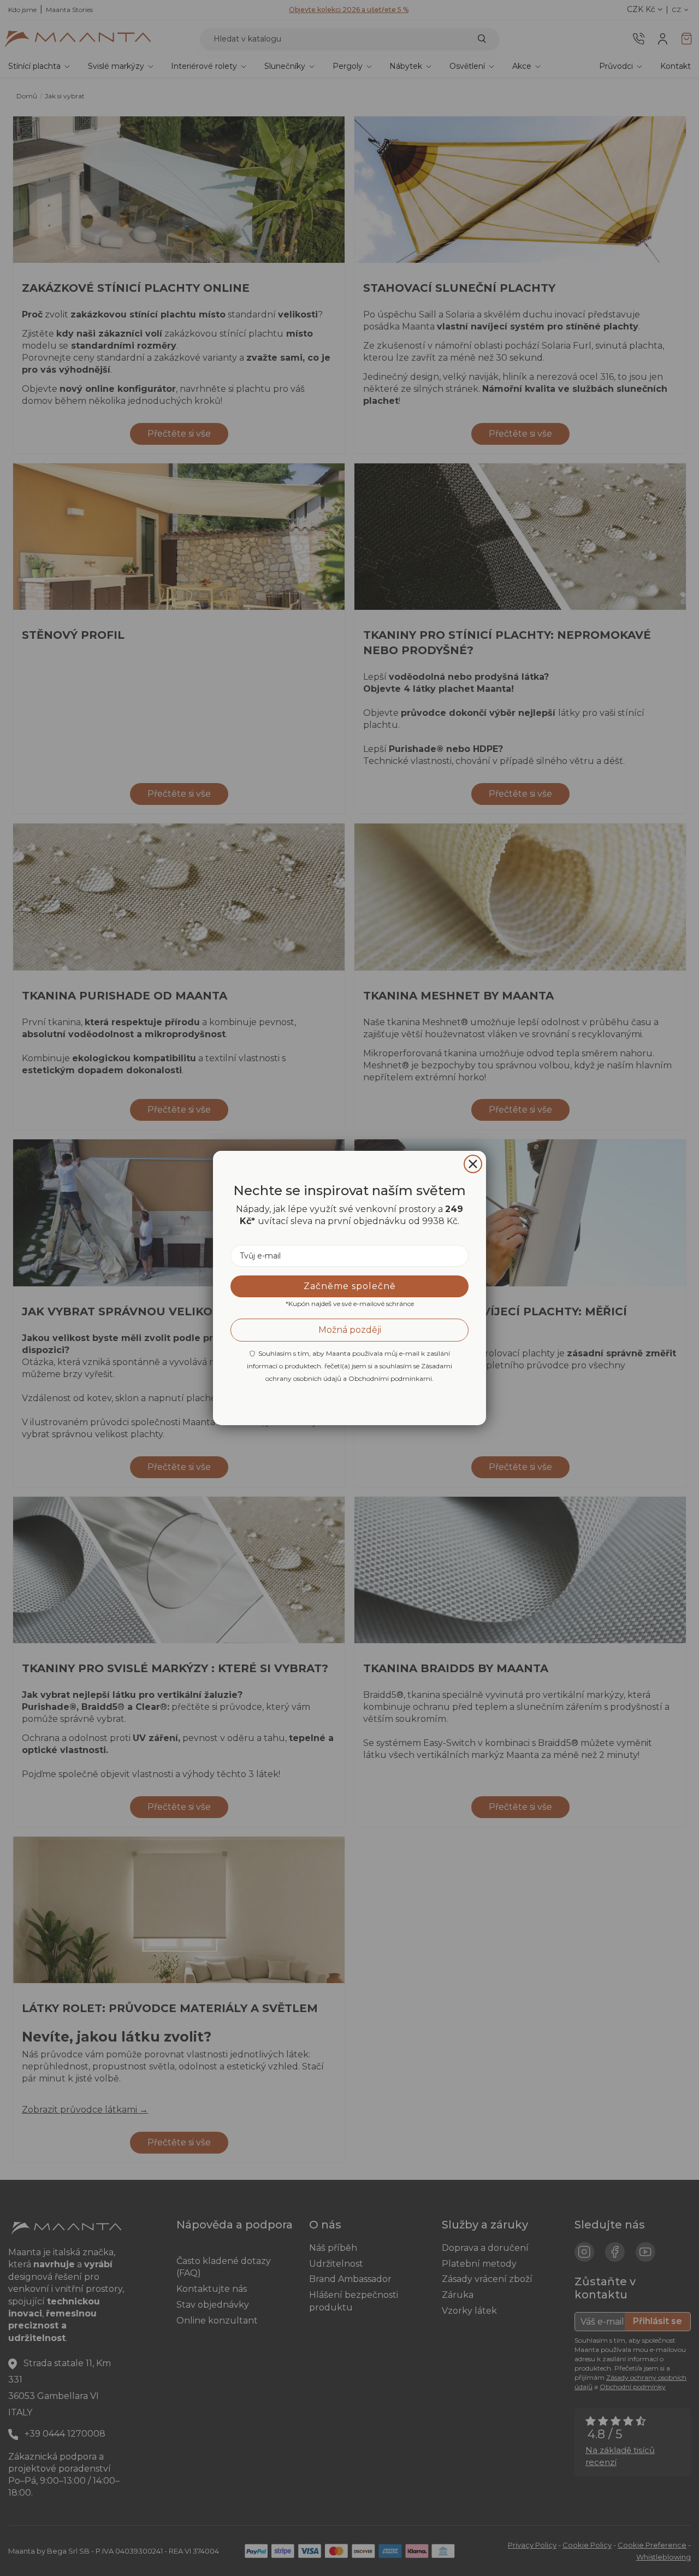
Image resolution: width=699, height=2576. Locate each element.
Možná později (350, 1330)
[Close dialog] (473, 1164)
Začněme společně (350, 1286)
